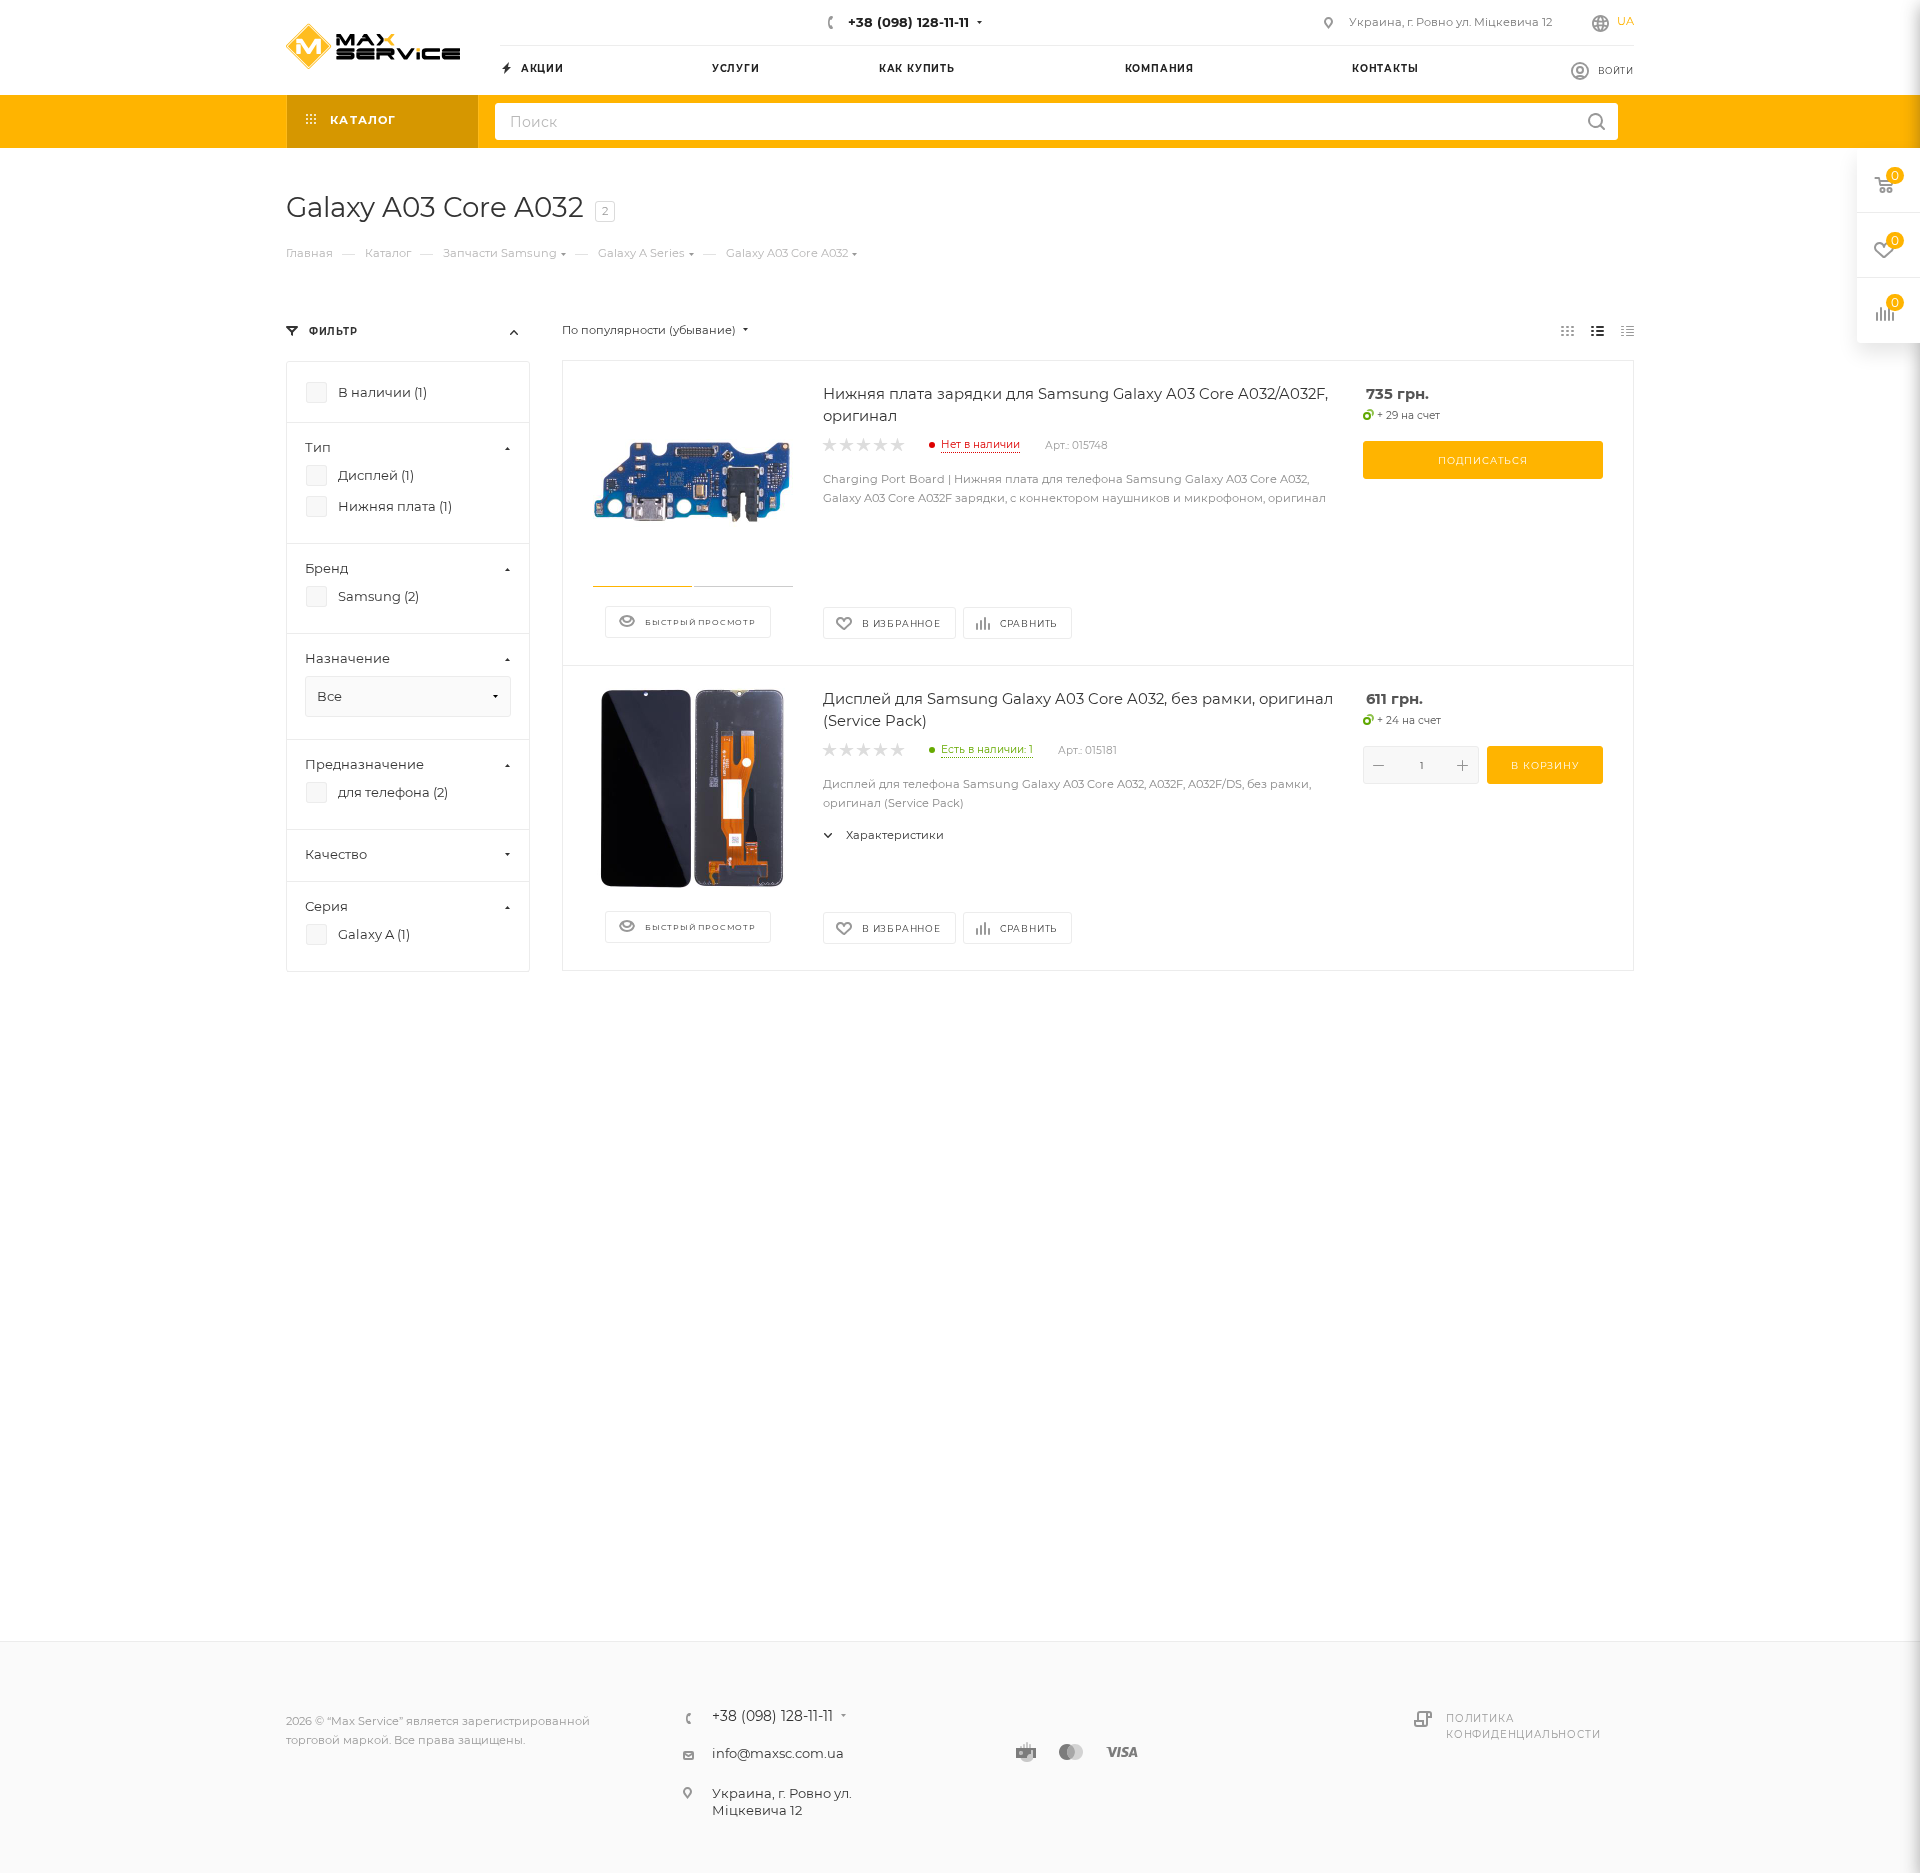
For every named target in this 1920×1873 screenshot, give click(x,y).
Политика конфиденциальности (1523, 1726)
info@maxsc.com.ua (778, 1753)
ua (1625, 21)
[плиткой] (1567, 331)
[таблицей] (1627, 331)
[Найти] (1596, 121)
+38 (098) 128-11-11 (906, 22)
